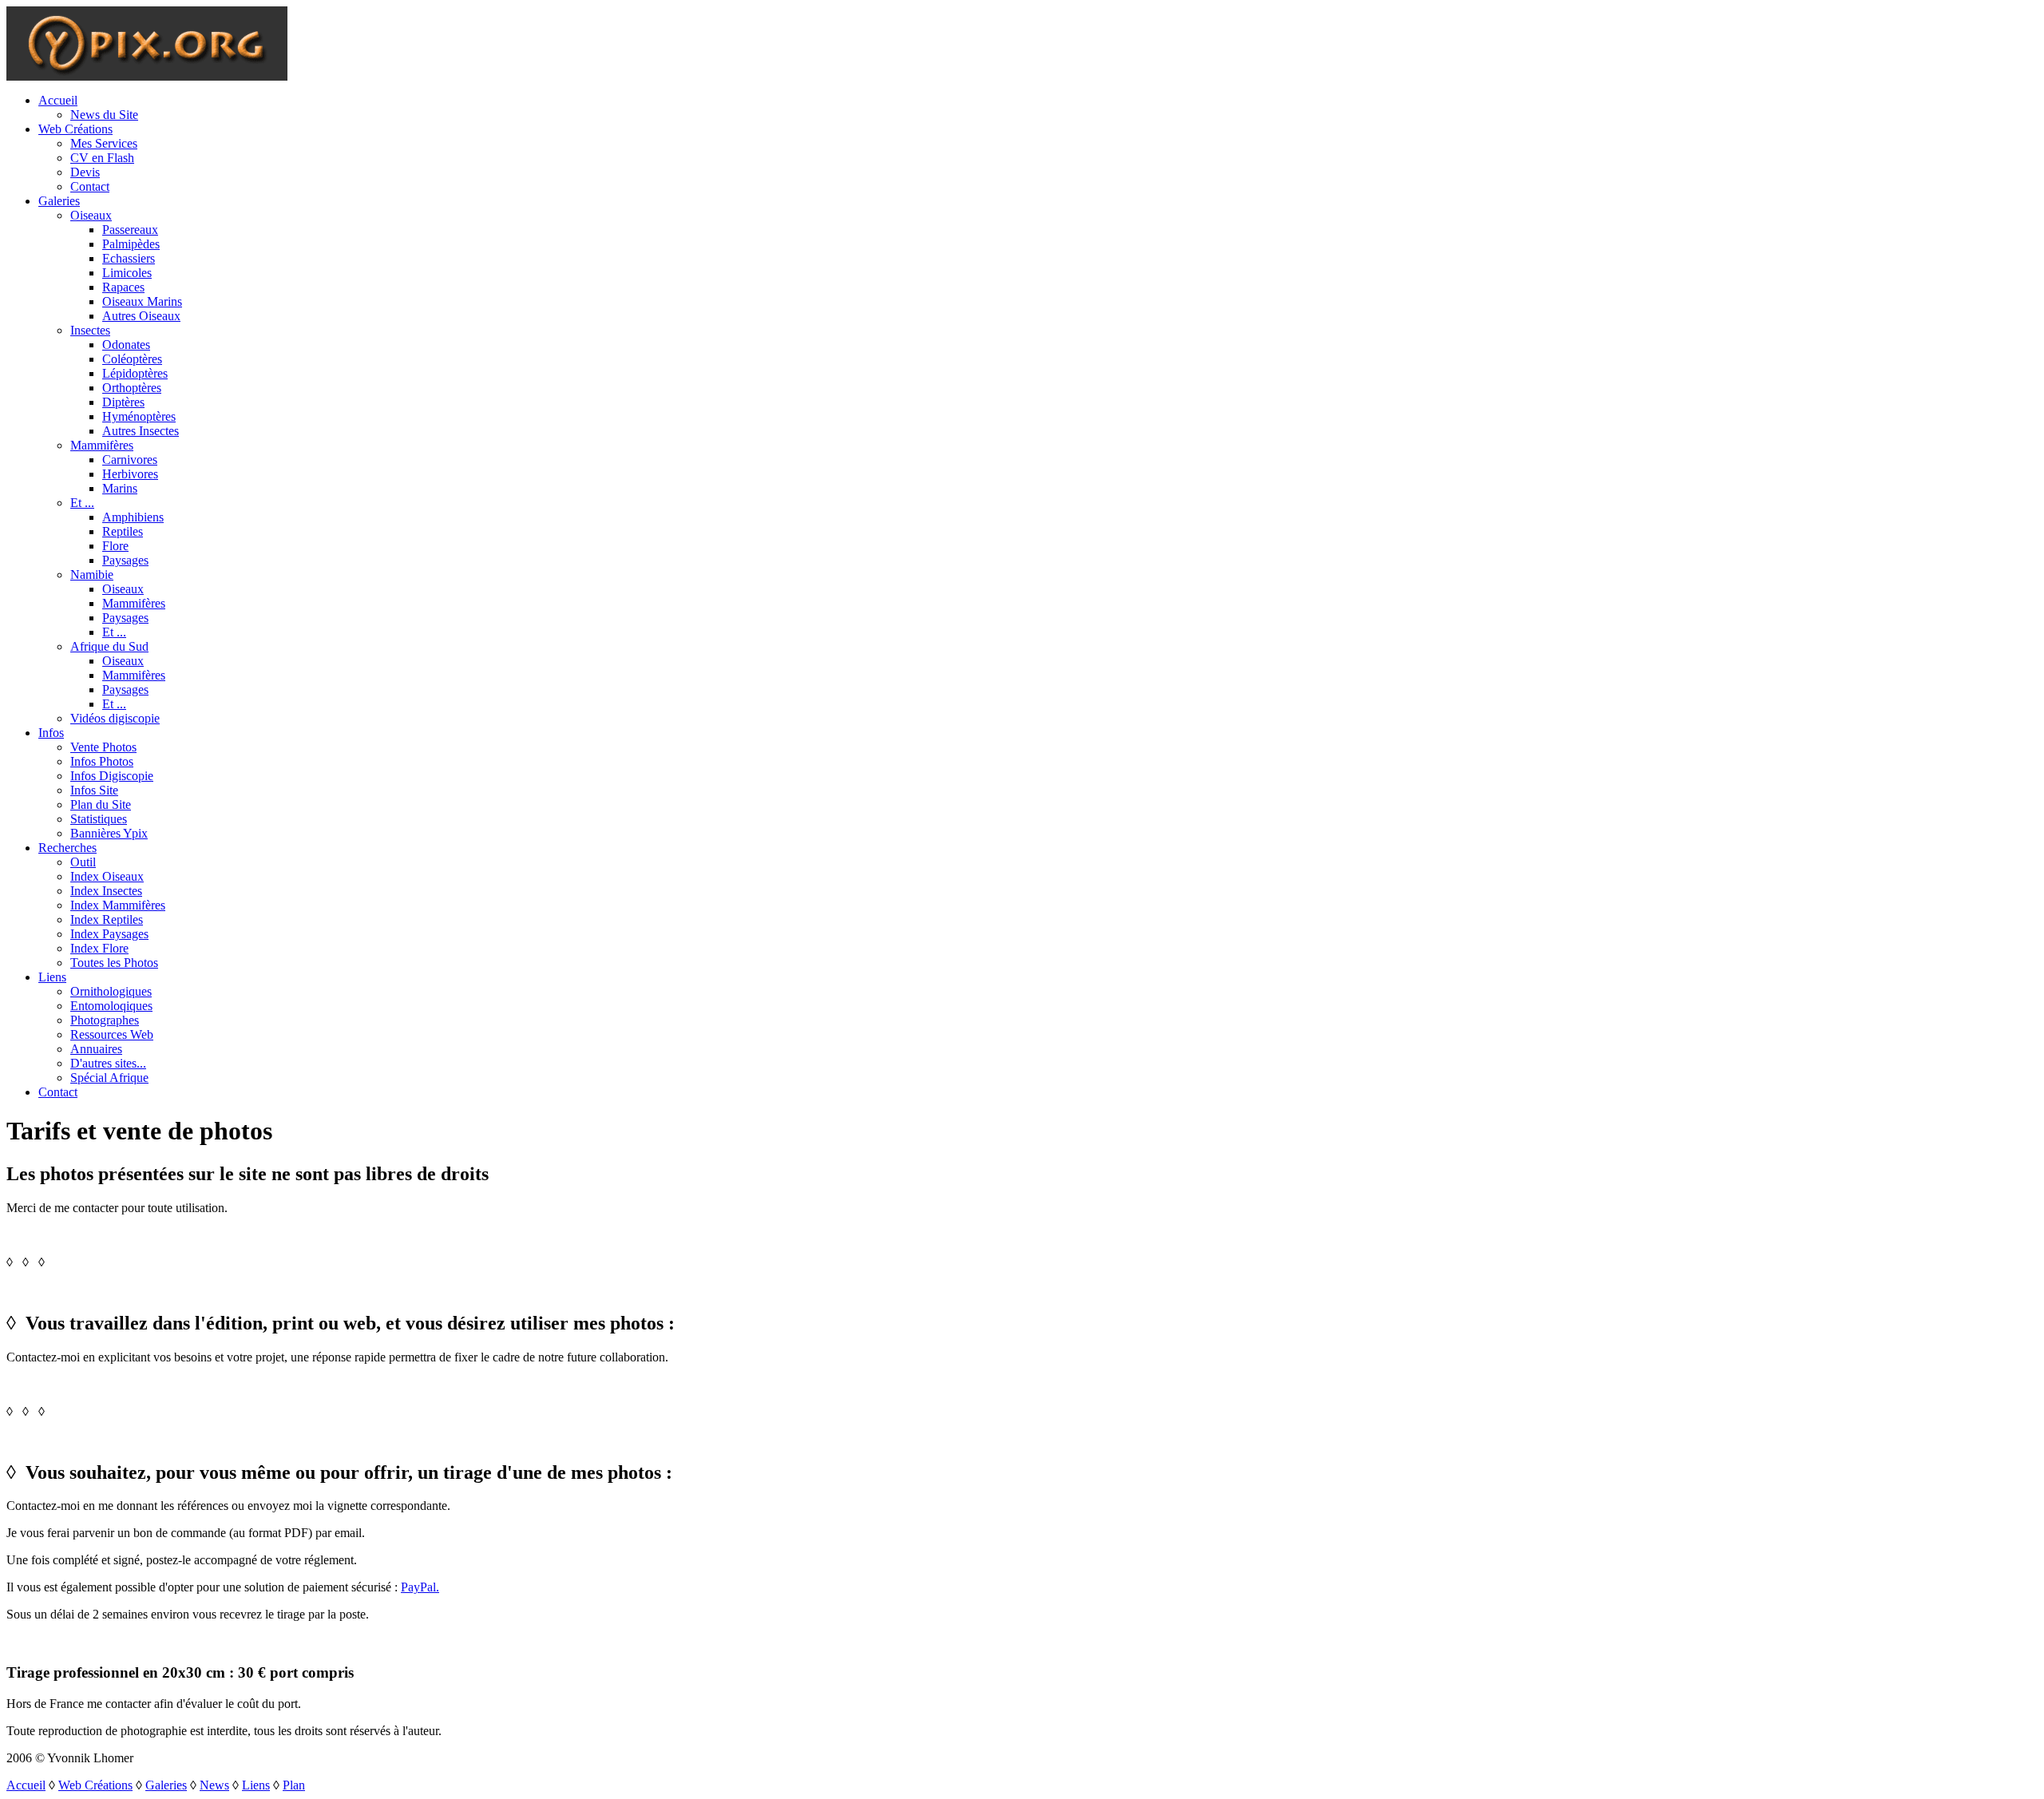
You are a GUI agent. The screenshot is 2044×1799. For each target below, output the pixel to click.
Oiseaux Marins (142, 301)
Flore (115, 546)
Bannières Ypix (109, 833)
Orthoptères (132, 388)
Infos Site (94, 790)
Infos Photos (102, 761)
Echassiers (129, 258)
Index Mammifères (118, 905)
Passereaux (130, 230)
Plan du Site (101, 804)
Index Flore (99, 948)
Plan (294, 1785)
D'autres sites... (108, 1063)
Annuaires (96, 1049)
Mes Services (104, 143)
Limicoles (127, 273)
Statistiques (99, 819)
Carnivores (130, 460)
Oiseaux (91, 215)
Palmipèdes (131, 244)
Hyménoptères (139, 416)
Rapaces (123, 287)
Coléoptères (132, 359)
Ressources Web (112, 1034)
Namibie (92, 575)
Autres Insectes (141, 431)
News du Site (104, 115)
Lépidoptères (135, 373)
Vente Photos (103, 747)
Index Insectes (106, 891)
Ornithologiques (111, 991)
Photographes (105, 1020)
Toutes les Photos (114, 963)
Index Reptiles (107, 919)
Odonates (126, 345)
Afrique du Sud (109, 646)
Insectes (90, 330)
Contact (90, 186)
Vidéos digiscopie (115, 718)
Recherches (67, 848)
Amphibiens (133, 517)
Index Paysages (109, 934)
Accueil (58, 100)
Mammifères (102, 445)
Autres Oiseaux (141, 316)
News (214, 1785)
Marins (120, 488)
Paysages (125, 560)
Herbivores (130, 474)
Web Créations (75, 129)
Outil (83, 862)
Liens (52, 977)
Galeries (59, 201)
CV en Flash (102, 158)
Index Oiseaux (107, 876)
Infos (51, 733)
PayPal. (420, 1587)
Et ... (82, 503)
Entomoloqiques (111, 1006)
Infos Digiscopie (112, 776)
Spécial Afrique (109, 1078)
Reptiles (123, 531)
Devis (85, 172)
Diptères (123, 402)
